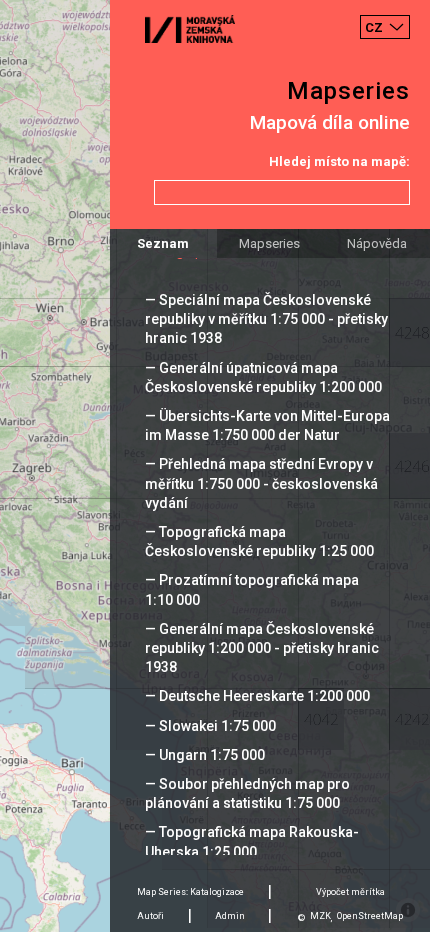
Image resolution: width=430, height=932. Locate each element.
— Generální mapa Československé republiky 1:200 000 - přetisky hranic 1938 (262, 648)
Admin (230, 916)
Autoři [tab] (150, 916)
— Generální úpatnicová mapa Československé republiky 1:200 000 (263, 377)
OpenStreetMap (370, 916)
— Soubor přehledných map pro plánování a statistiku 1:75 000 (247, 793)
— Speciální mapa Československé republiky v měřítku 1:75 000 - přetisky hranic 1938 (266, 319)
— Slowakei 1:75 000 (210, 726)
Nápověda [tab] (377, 243)
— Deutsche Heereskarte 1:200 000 (257, 696)
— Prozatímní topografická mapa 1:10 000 (252, 589)
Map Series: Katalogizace (190, 892)
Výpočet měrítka (350, 892)
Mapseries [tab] (269, 243)
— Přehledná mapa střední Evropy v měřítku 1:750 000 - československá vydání (261, 483)
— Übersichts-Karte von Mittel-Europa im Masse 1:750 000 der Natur (267, 425)
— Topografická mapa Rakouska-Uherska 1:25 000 (252, 841)
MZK (320, 916)
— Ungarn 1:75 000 (205, 755)
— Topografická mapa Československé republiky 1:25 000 (259, 541)
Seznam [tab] (163, 243)
